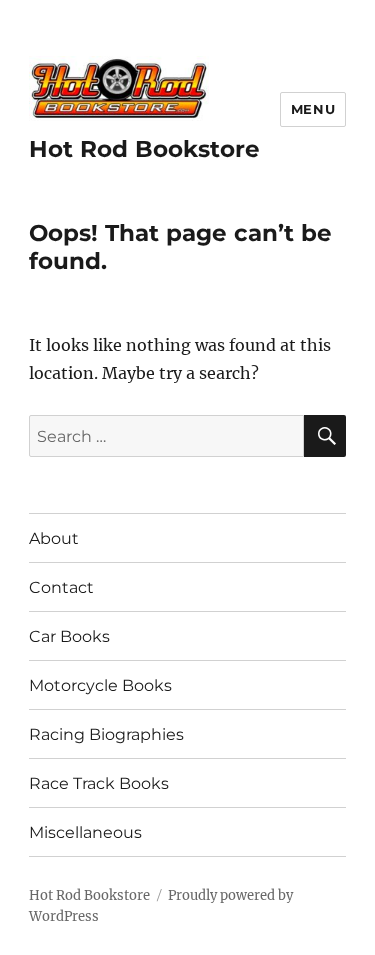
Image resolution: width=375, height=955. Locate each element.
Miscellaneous (85, 832)
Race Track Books (99, 783)
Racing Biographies (106, 734)
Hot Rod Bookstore (144, 149)
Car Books (69, 636)
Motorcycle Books (100, 685)
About (54, 538)
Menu (313, 109)
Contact (61, 587)
